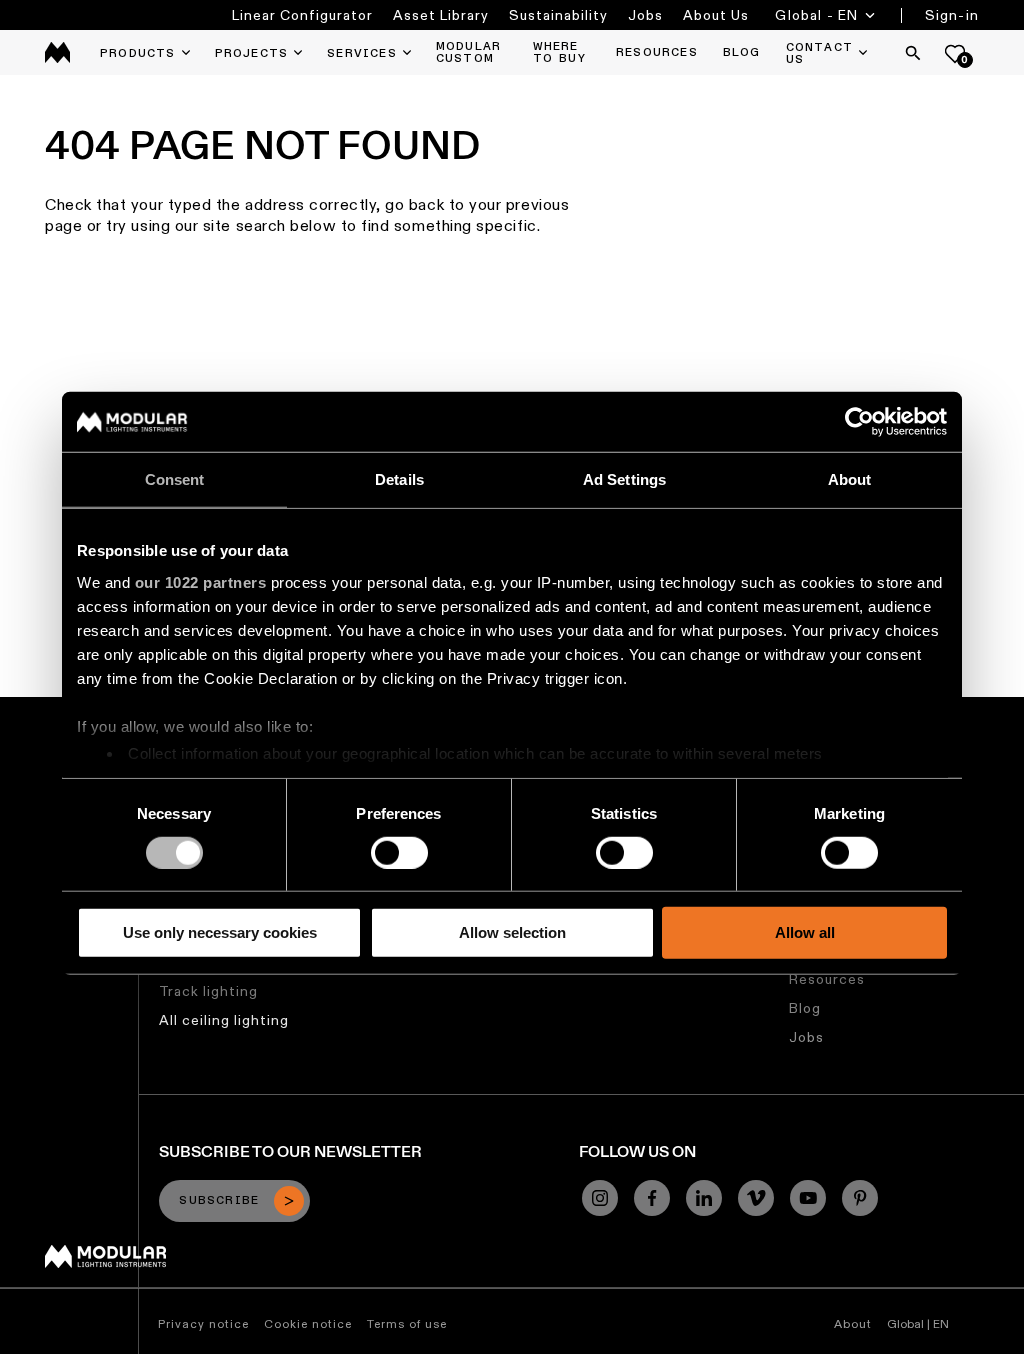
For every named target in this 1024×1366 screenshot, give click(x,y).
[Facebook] (652, 1198)
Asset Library (441, 15)
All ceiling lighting (224, 1020)
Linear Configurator (302, 15)
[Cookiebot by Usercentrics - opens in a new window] (859, 422)
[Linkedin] (704, 1198)
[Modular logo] (105, 1263)
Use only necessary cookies (220, 932)
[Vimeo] (756, 1198)
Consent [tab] (175, 479)
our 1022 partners (201, 581)
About (853, 1323)
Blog (805, 1008)
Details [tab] (399, 479)
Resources (827, 979)
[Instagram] (600, 1198)
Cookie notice (308, 1323)
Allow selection (512, 932)
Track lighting (208, 991)
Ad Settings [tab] (624, 479)
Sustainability (558, 15)
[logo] (57, 52)
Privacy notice (203, 1323)
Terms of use (407, 1323)
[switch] (399, 853)
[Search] (913, 53)
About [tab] (850, 479)
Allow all (805, 932)
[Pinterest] (860, 1198)
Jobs (645, 15)
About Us (716, 15)
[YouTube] (808, 1198)
